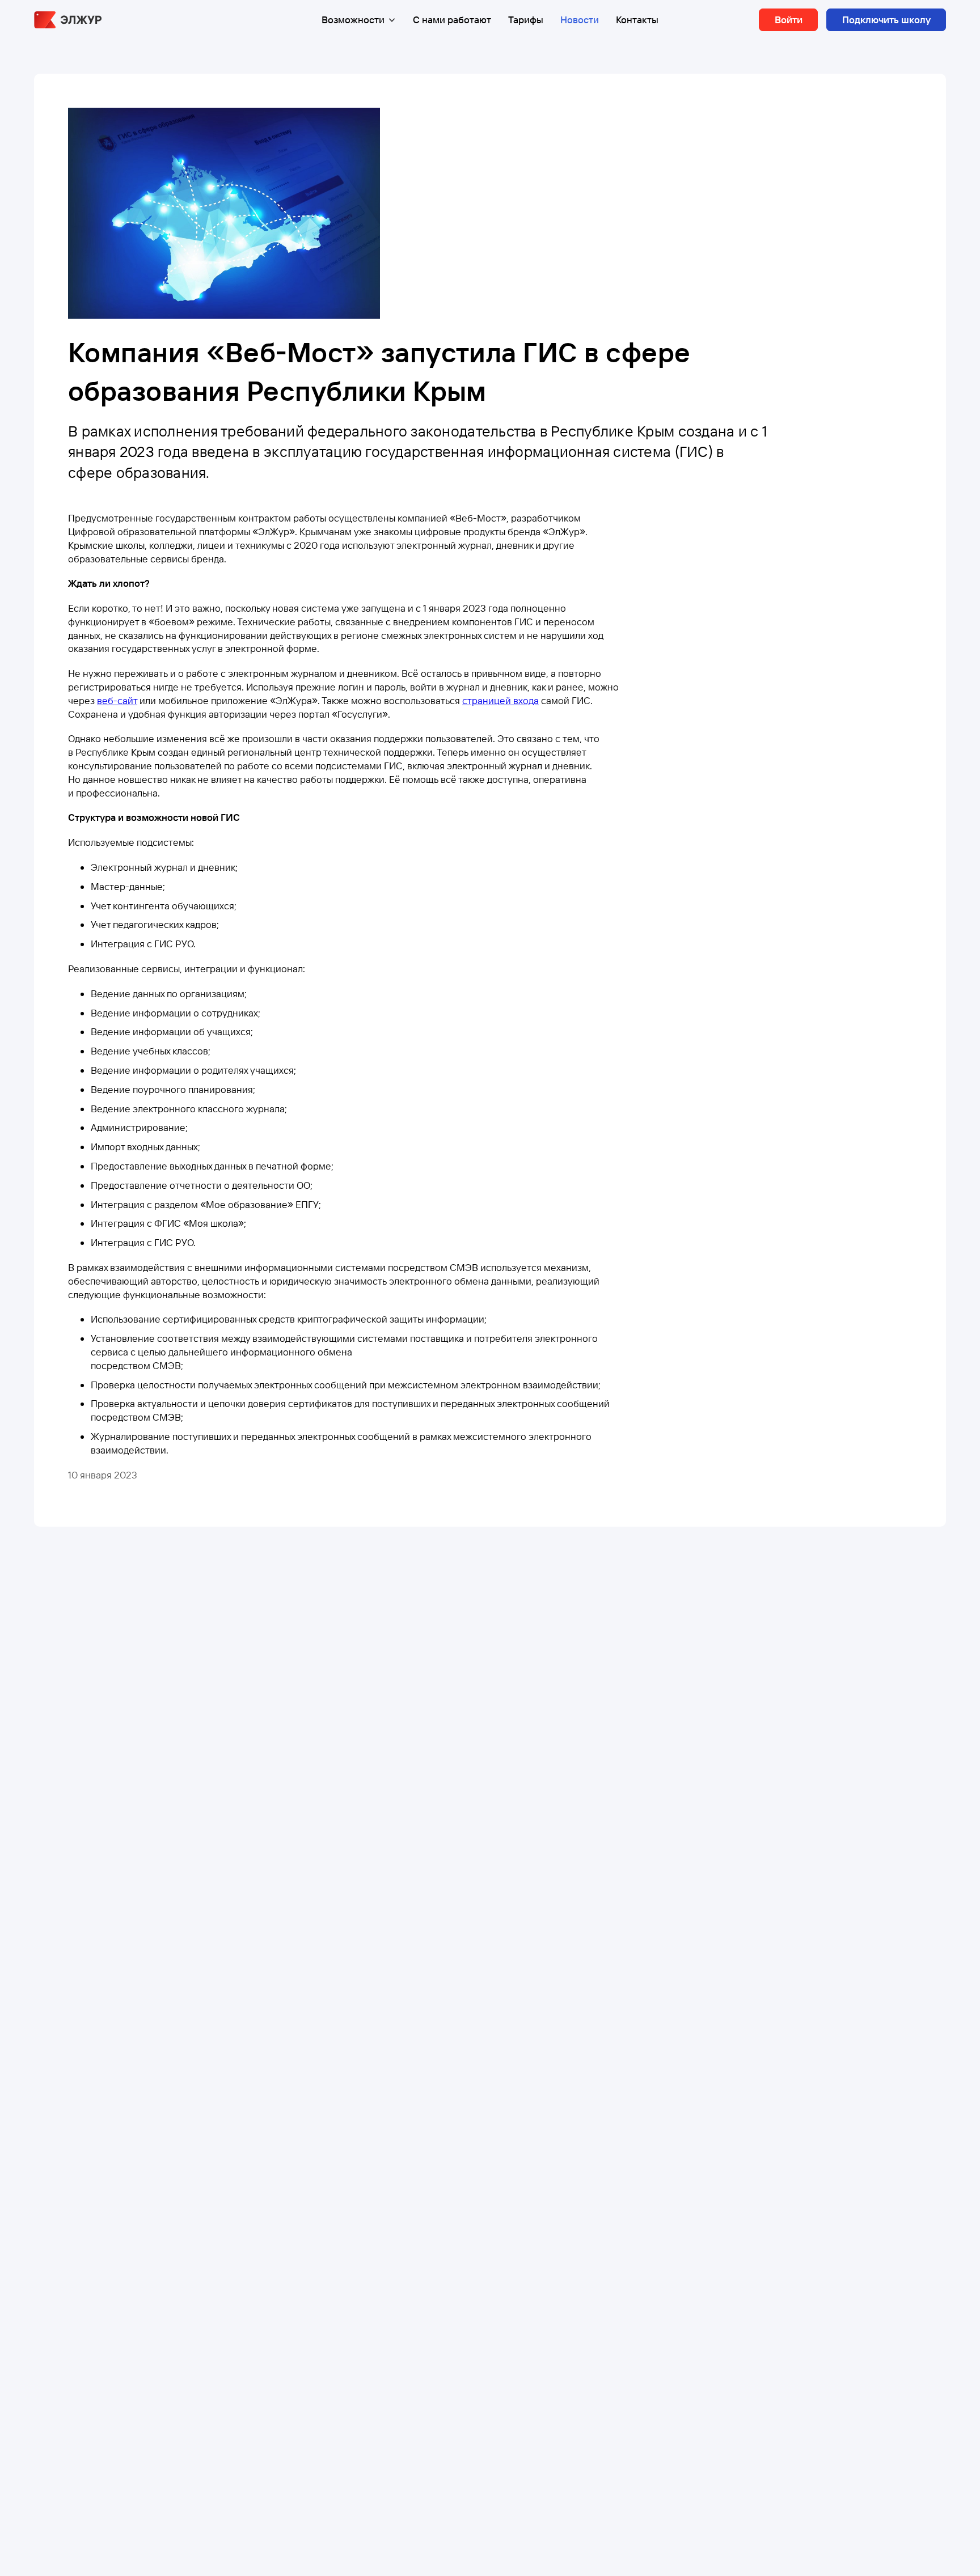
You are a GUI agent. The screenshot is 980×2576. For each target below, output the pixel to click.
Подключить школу (886, 20)
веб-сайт (117, 700)
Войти (789, 20)
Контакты (637, 20)
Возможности (353, 20)
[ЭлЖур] (68, 20)
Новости (580, 20)
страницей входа (500, 700)
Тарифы (526, 20)
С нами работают (452, 20)
